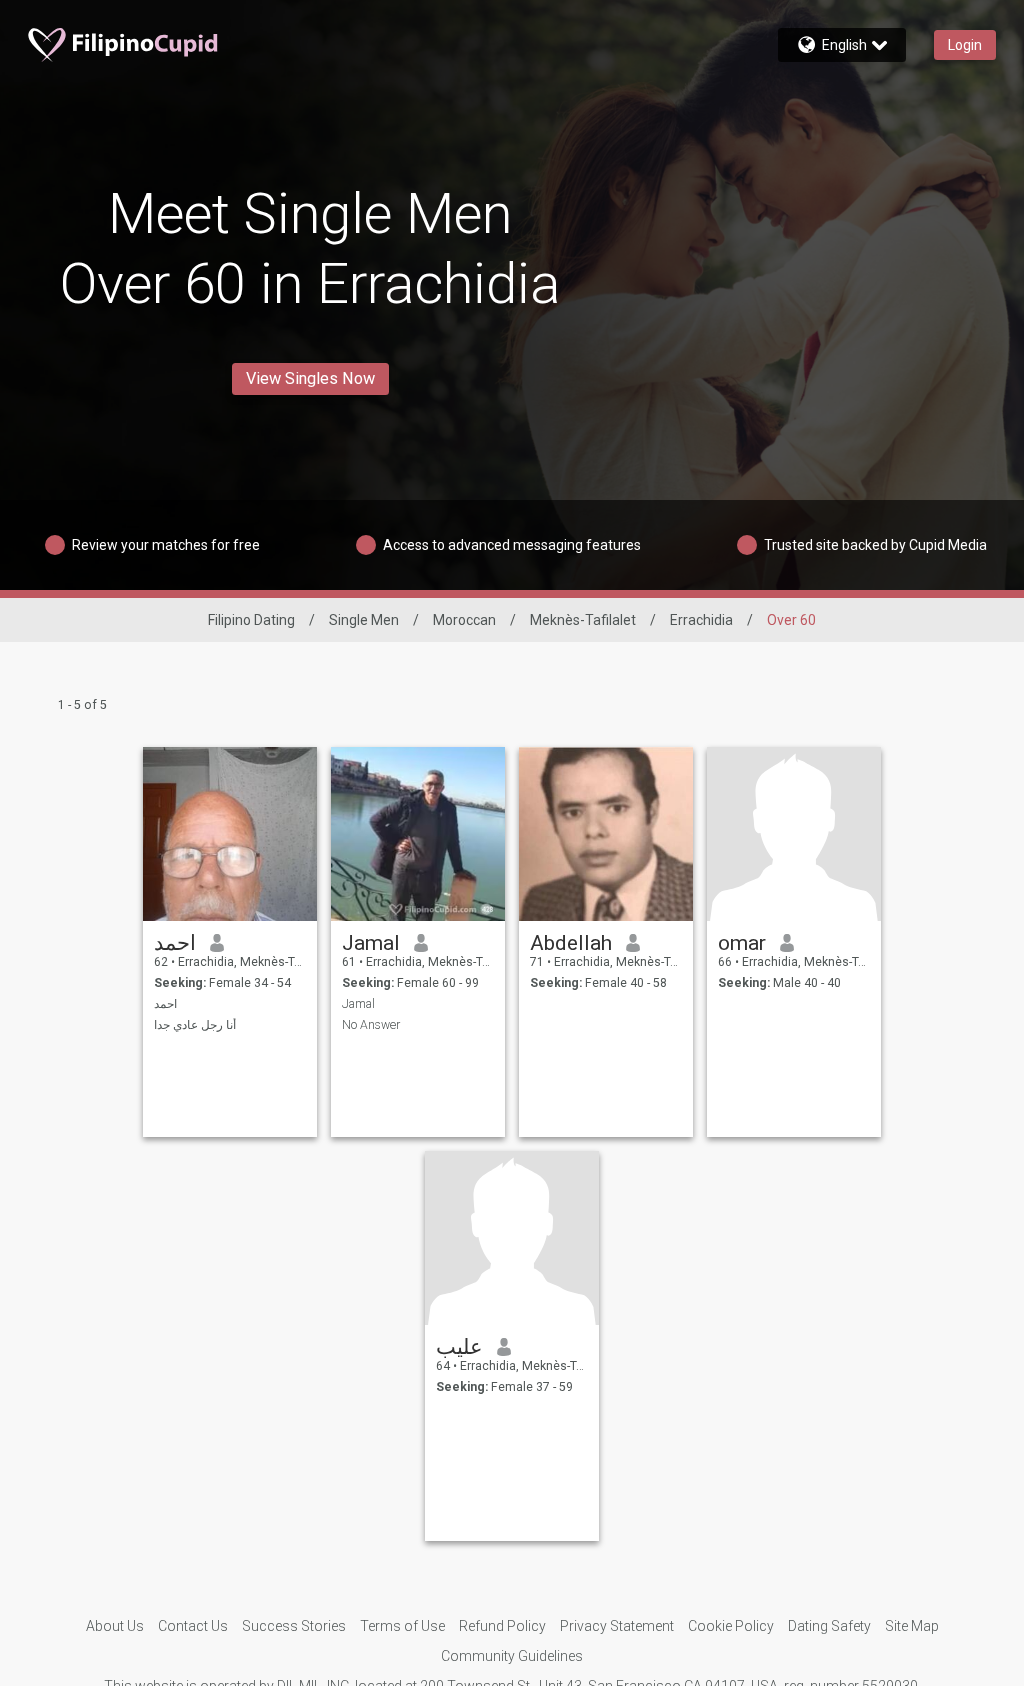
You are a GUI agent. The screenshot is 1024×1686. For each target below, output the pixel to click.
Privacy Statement (617, 1626)
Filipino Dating (251, 620)
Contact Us (193, 1626)
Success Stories (294, 1626)
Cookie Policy (731, 1626)
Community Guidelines (512, 1656)
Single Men (364, 620)
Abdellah (571, 943)
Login (965, 45)
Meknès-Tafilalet (583, 620)
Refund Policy (502, 1626)
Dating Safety (829, 1626)
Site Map (912, 1626)
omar (742, 943)
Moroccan (464, 620)
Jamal (371, 943)
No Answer (371, 1025)
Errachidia (701, 620)
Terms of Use (402, 1626)
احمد (175, 943)
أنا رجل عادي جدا (195, 1025)
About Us (115, 1626)
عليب (459, 1347)
